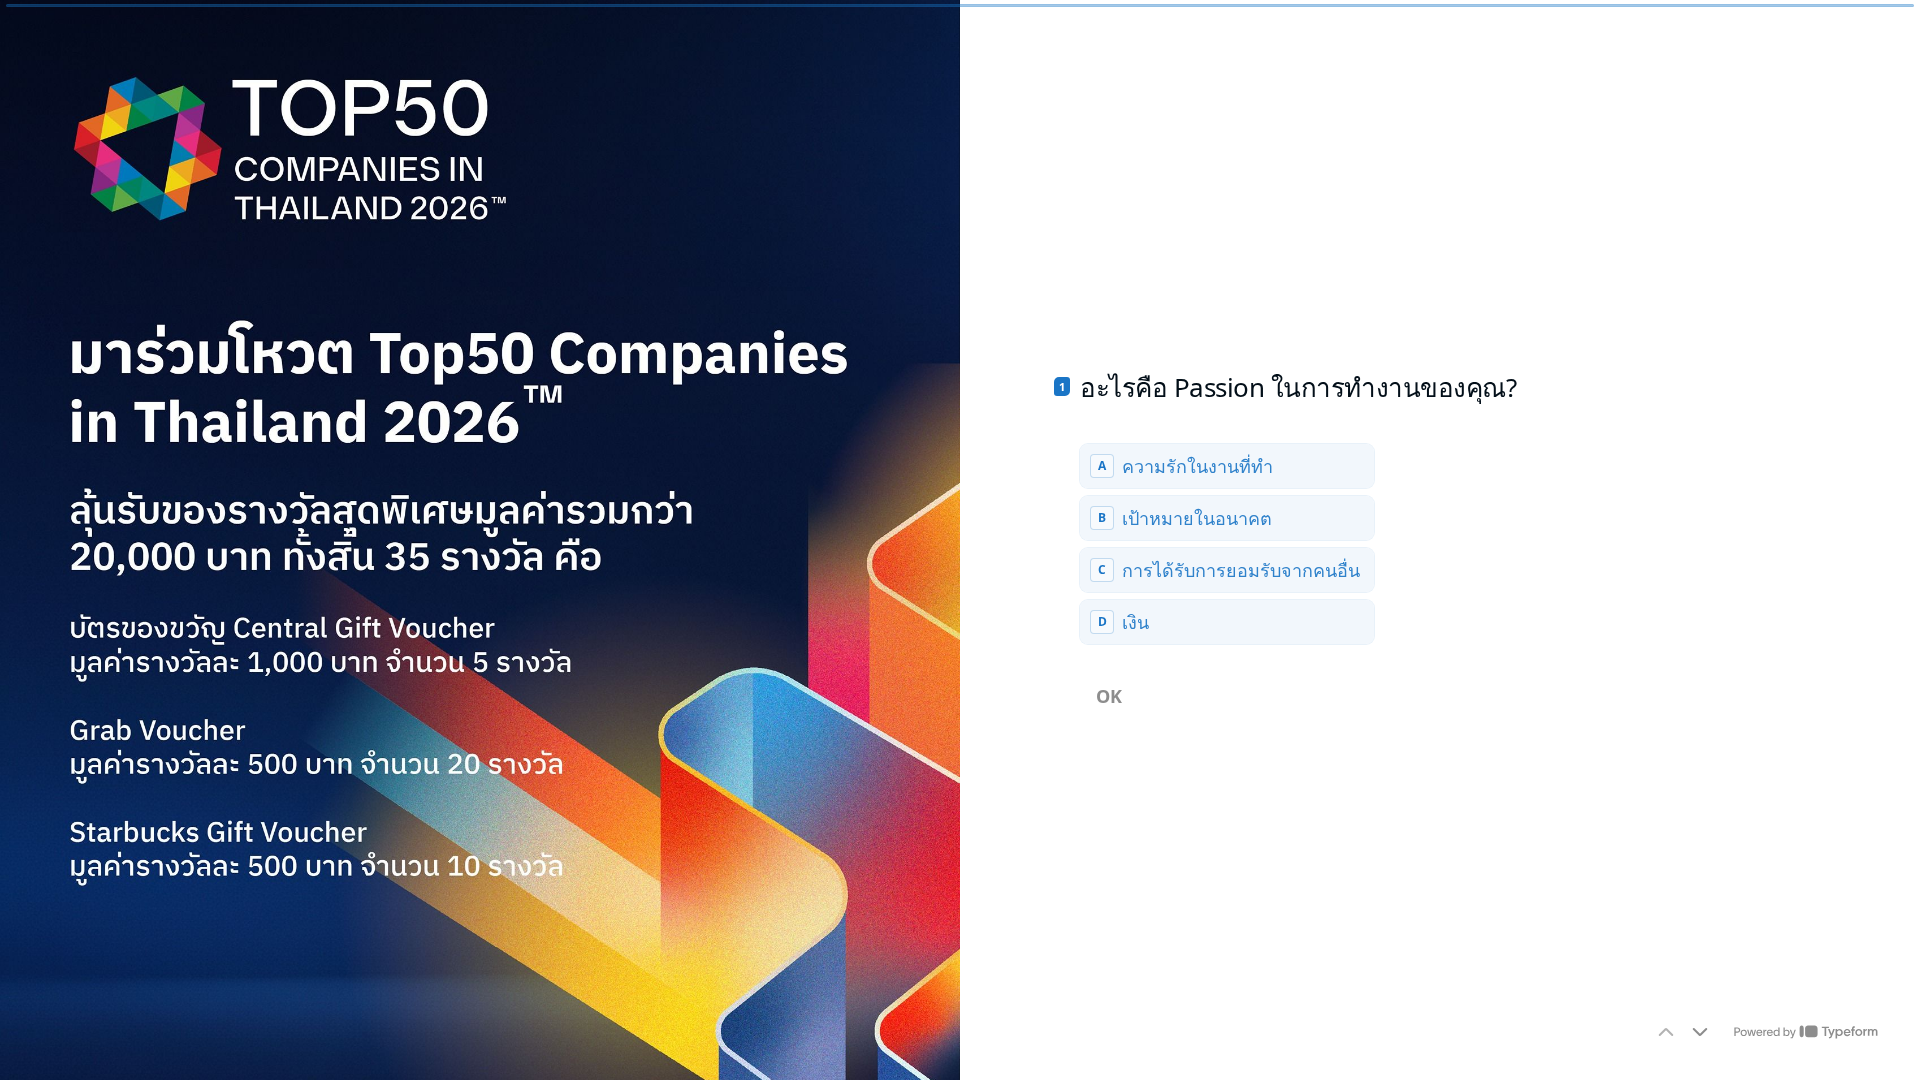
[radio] (1227, 466)
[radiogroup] (1227, 544)
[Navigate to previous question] (1666, 1032)
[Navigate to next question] (1700, 1032)
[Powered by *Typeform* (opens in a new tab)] (1806, 1032)
